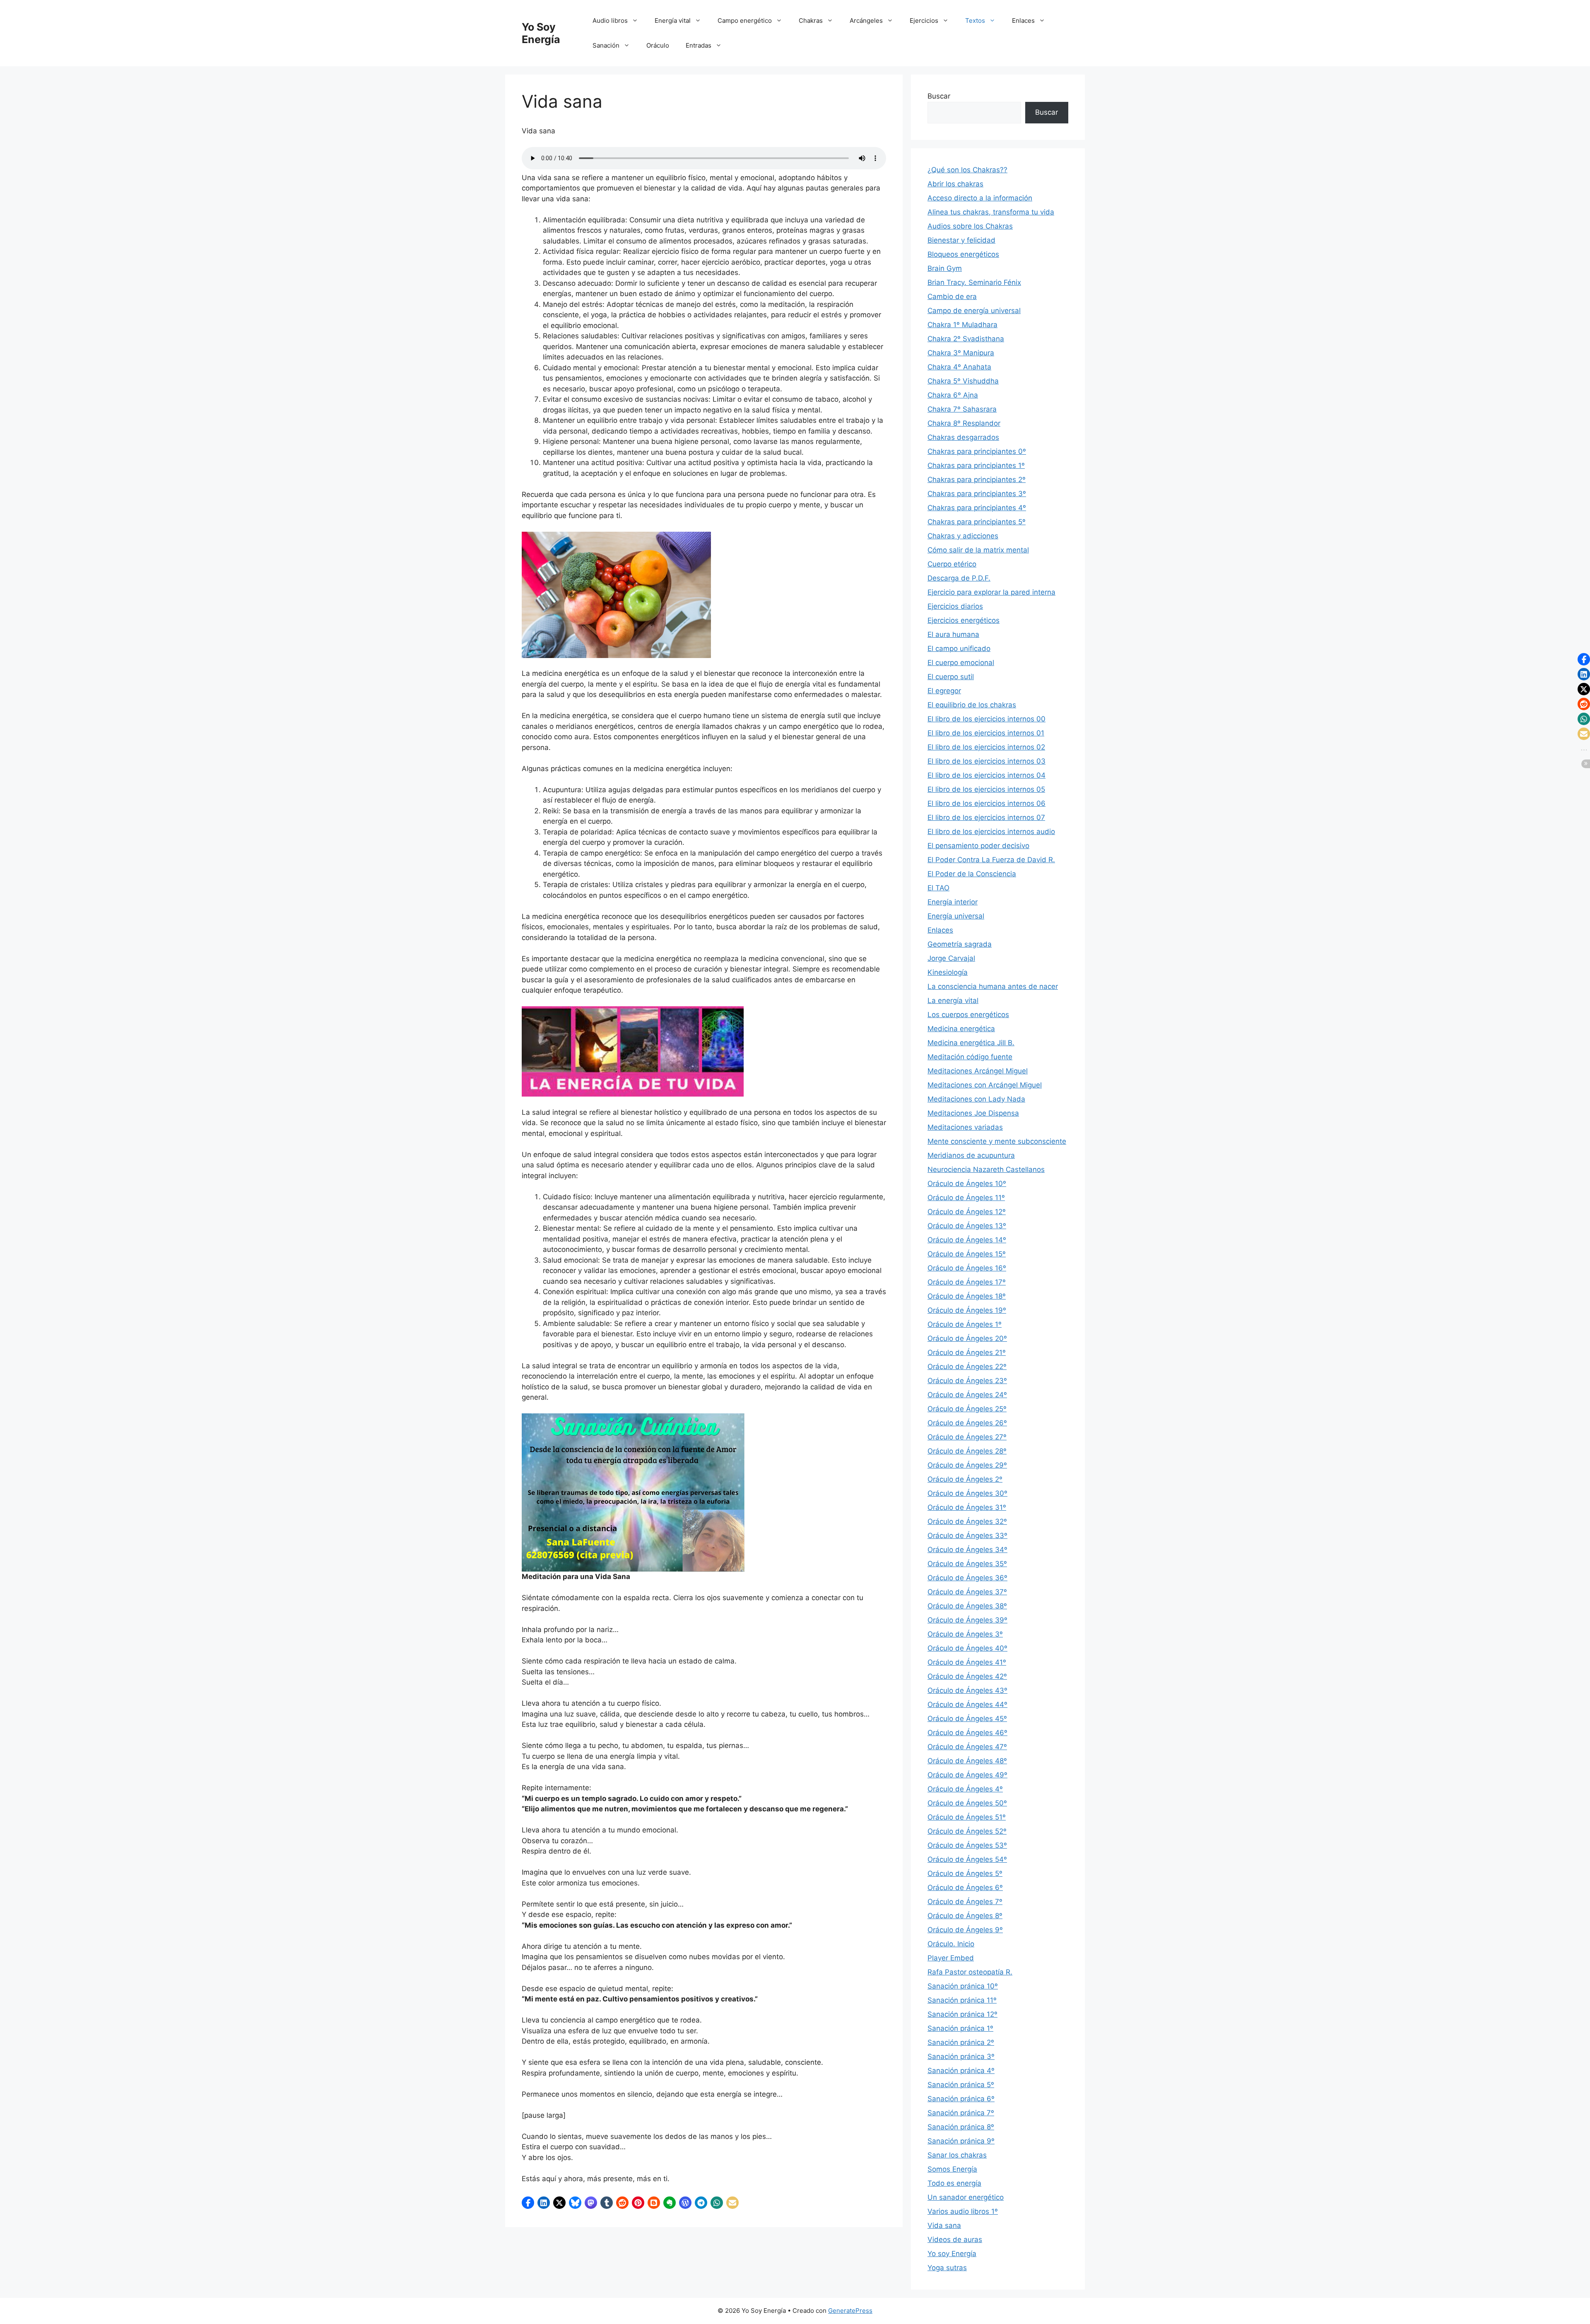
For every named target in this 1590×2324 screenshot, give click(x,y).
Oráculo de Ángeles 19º (967, 1310)
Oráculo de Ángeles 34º (967, 1550)
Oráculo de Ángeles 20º (967, 1338)
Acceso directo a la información (980, 198)
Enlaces (1023, 20)
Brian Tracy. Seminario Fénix (974, 282)
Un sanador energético (966, 2197)
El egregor (944, 691)
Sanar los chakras (957, 2155)
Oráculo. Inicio (951, 1944)
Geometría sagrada (960, 944)
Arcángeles (866, 20)
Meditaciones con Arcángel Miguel (985, 1085)
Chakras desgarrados (963, 437)
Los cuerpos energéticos (968, 1015)
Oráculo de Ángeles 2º (965, 1479)
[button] (528, 2203)
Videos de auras (955, 2240)
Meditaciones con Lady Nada (976, 1099)
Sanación (606, 45)
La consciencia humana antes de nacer (993, 986)
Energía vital (673, 20)
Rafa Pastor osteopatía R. (970, 1972)
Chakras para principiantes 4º (977, 508)
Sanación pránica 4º (961, 2071)
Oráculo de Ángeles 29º (967, 1465)
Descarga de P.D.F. (959, 578)
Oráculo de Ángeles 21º (967, 1352)
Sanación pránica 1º (960, 2028)
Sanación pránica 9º (961, 2141)
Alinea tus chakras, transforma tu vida (991, 212)
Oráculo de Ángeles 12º (967, 1212)
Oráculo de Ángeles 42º (967, 1676)
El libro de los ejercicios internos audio (991, 832)
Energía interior (953, 902)
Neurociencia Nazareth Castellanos (986, 1169)
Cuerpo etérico (952, 564)
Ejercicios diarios (955, 606)
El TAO (938, 888)
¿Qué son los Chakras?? (967, 170)
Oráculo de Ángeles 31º (967, 1507)
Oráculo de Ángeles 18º (967, 1296)
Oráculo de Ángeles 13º (967, 1226)
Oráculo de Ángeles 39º (967, 1620)
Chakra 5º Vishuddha (963, 381)
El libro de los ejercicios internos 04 (987, 775)
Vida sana (944, 2225)
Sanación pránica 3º (961, 2056)
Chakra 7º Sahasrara (962, 409)
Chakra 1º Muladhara (962, 325)
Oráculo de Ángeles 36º (967, 1578)
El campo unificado (959, 649)
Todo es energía (954, 2183)
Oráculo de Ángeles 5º (965, 1873)
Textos (975, 20)
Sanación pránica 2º (961, 2042)
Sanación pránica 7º (961, 2113)
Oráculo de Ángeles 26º (967, 1423)
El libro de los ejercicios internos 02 (986, 747)
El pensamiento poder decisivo (978, 846)
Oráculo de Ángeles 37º (967, 1592)
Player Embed (951, 1958)
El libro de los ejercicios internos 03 (987, 761)
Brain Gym (945, 268)
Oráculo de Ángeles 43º (967, 1690)
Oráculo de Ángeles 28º (967, 1451)
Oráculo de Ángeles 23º (967, 1381)
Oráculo (658, 45)
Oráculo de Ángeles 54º (967, 1859)
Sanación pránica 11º (962, 2000)
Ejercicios (924, 20)
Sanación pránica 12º (962, 2014)
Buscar (939, 96)
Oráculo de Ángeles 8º (965, 1916)
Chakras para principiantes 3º (977, 494)
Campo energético (745, 20)
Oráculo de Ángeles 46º (967, 1733)
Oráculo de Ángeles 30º (967, 1493)
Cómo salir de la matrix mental (978, 550)
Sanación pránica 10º (963, 1986)
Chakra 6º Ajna (953, 395)
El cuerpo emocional (961, 663)
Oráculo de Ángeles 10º (967, 1184)
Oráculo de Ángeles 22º (967, 1367)
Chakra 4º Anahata (959, 367)
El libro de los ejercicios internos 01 (986, 733)
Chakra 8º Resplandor (964, 423)
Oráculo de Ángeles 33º (967, 1536)
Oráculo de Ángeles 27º (967, 1437)
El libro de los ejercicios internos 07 (986, 817)
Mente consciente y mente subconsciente (997, 1141)
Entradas (699, 45)
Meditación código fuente (970, 1057)
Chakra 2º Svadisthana (966, 339)
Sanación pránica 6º (961, 2099)
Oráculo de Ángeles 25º (967, 1409)
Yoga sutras (947, 2268)
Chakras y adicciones (963, 536)
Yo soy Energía (952, 2254)
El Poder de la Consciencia (972, 874)
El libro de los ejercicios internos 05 (986, 789)
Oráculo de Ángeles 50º (967, 1803)
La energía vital (953, 1000)
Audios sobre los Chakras (970, 226)
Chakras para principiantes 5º (977, 522)
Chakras (811, 20)
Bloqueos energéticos (963, 254)
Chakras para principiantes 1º (976, 465)
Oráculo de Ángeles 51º (967, 1817)
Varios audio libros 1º (963, 2211)
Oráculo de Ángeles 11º (966, 1198)
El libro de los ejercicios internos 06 (987, 803)
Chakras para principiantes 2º (977, 480)
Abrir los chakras (955, 184)
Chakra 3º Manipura (961, 353)
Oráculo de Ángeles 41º (967, 1662)
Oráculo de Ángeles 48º (967, 1761)
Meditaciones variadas (965, 1127)
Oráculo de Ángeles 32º (967, 1521)
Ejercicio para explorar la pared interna (991, 592)
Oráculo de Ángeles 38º (967, 1606)
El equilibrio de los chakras (972, 705)
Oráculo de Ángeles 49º (967, 1775)
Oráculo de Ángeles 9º (965, 1930)
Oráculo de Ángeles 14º (967, 1240)
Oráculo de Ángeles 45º (967, 1719)
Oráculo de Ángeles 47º (967, 1747)
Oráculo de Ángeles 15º (967, 1254)
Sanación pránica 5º (961, 2085)
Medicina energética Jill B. (971, 1043)
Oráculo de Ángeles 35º (967, 1564)
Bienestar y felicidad (961, 240)
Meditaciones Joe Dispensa (973, 1113)
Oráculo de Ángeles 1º (965, 1324)
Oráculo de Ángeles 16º (967, 1268)
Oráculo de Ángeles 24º (967, 1395)
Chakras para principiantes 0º (977, 451)
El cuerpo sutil (951, 677)
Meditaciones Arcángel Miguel (978, 1071)
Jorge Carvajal (951, 958)
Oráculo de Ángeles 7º (965, 1902)
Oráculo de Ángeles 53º (967, 1845)
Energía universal (956, 916)
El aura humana (953, 634)
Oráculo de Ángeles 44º (967, 1704)
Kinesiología (948, 972)
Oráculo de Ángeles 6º (965, 1888)
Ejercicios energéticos (964, 620)
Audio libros (610, 20)
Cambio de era (952, 297)
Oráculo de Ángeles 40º (967, 1648)
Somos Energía (952, 2169)
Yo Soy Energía (541, 33)
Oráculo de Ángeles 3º (965, 1634)
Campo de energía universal (974, 311)
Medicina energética (961, 1029)
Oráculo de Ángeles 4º (965, 1789)
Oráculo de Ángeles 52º (967, 1831)
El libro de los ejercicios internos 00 (987, 719)
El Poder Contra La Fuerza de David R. (991, 860)
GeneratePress (850, 2311)
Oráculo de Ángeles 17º (967, 1282)
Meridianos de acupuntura (971, 1155)
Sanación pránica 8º (961, 2127)
